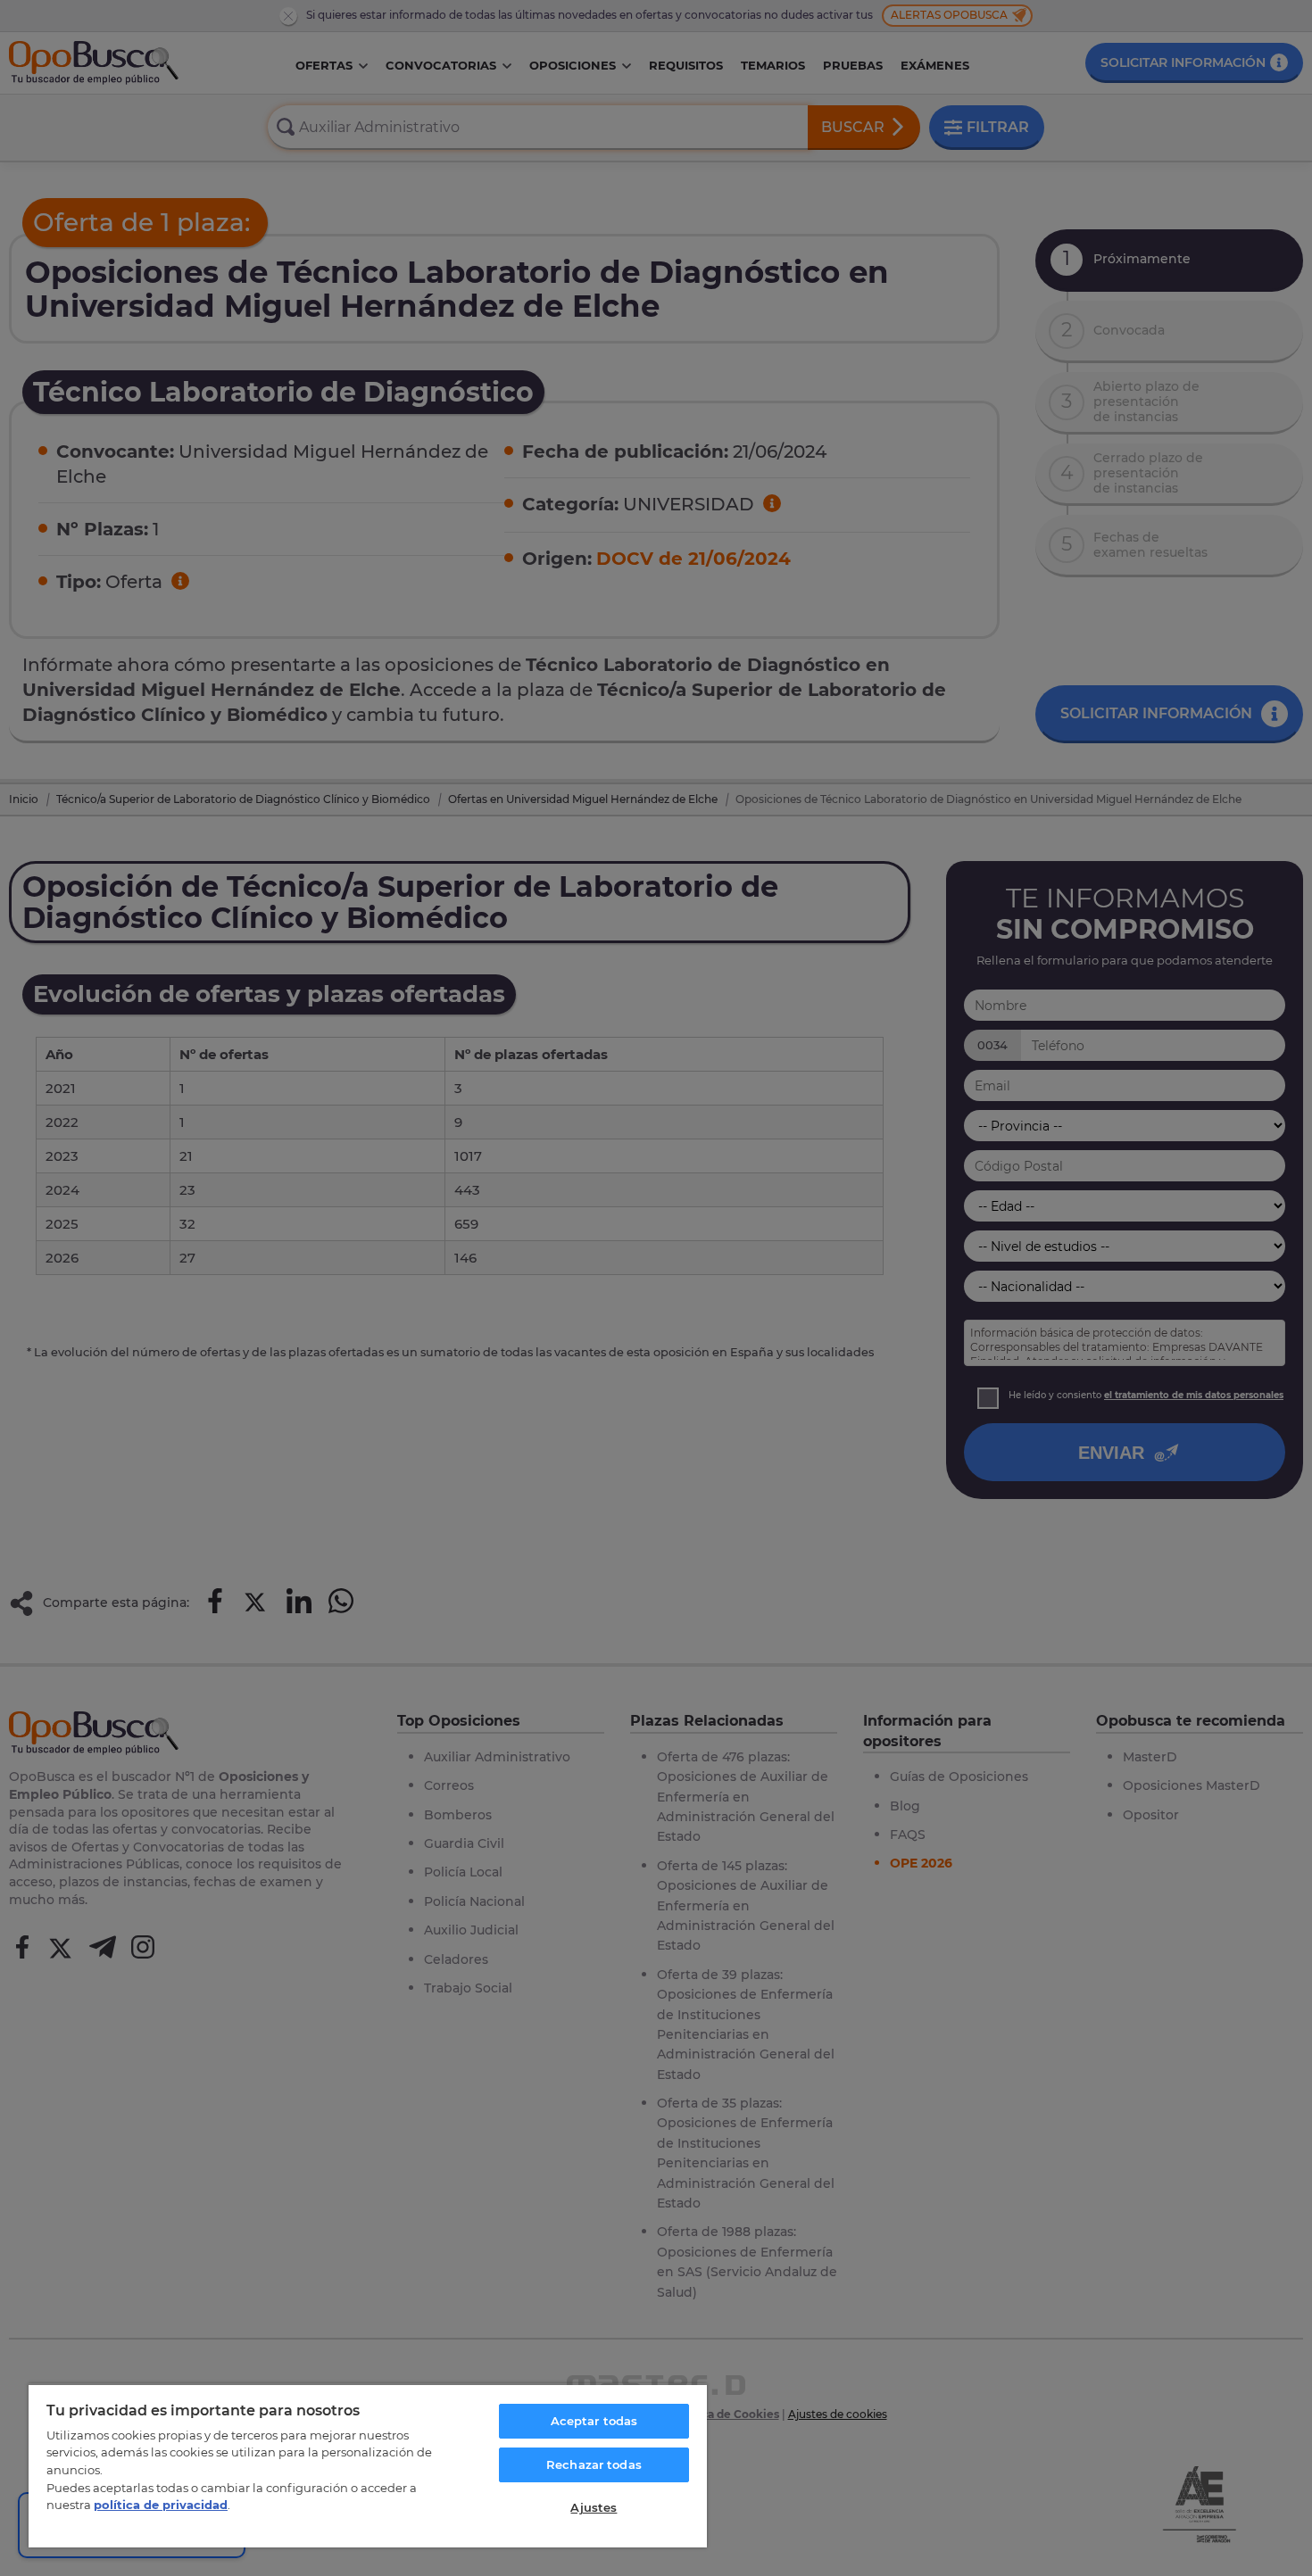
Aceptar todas (594, 2421)
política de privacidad (161, 2505)
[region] (368, 2465)
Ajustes (594, 2507)
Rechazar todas (594, 2464)
